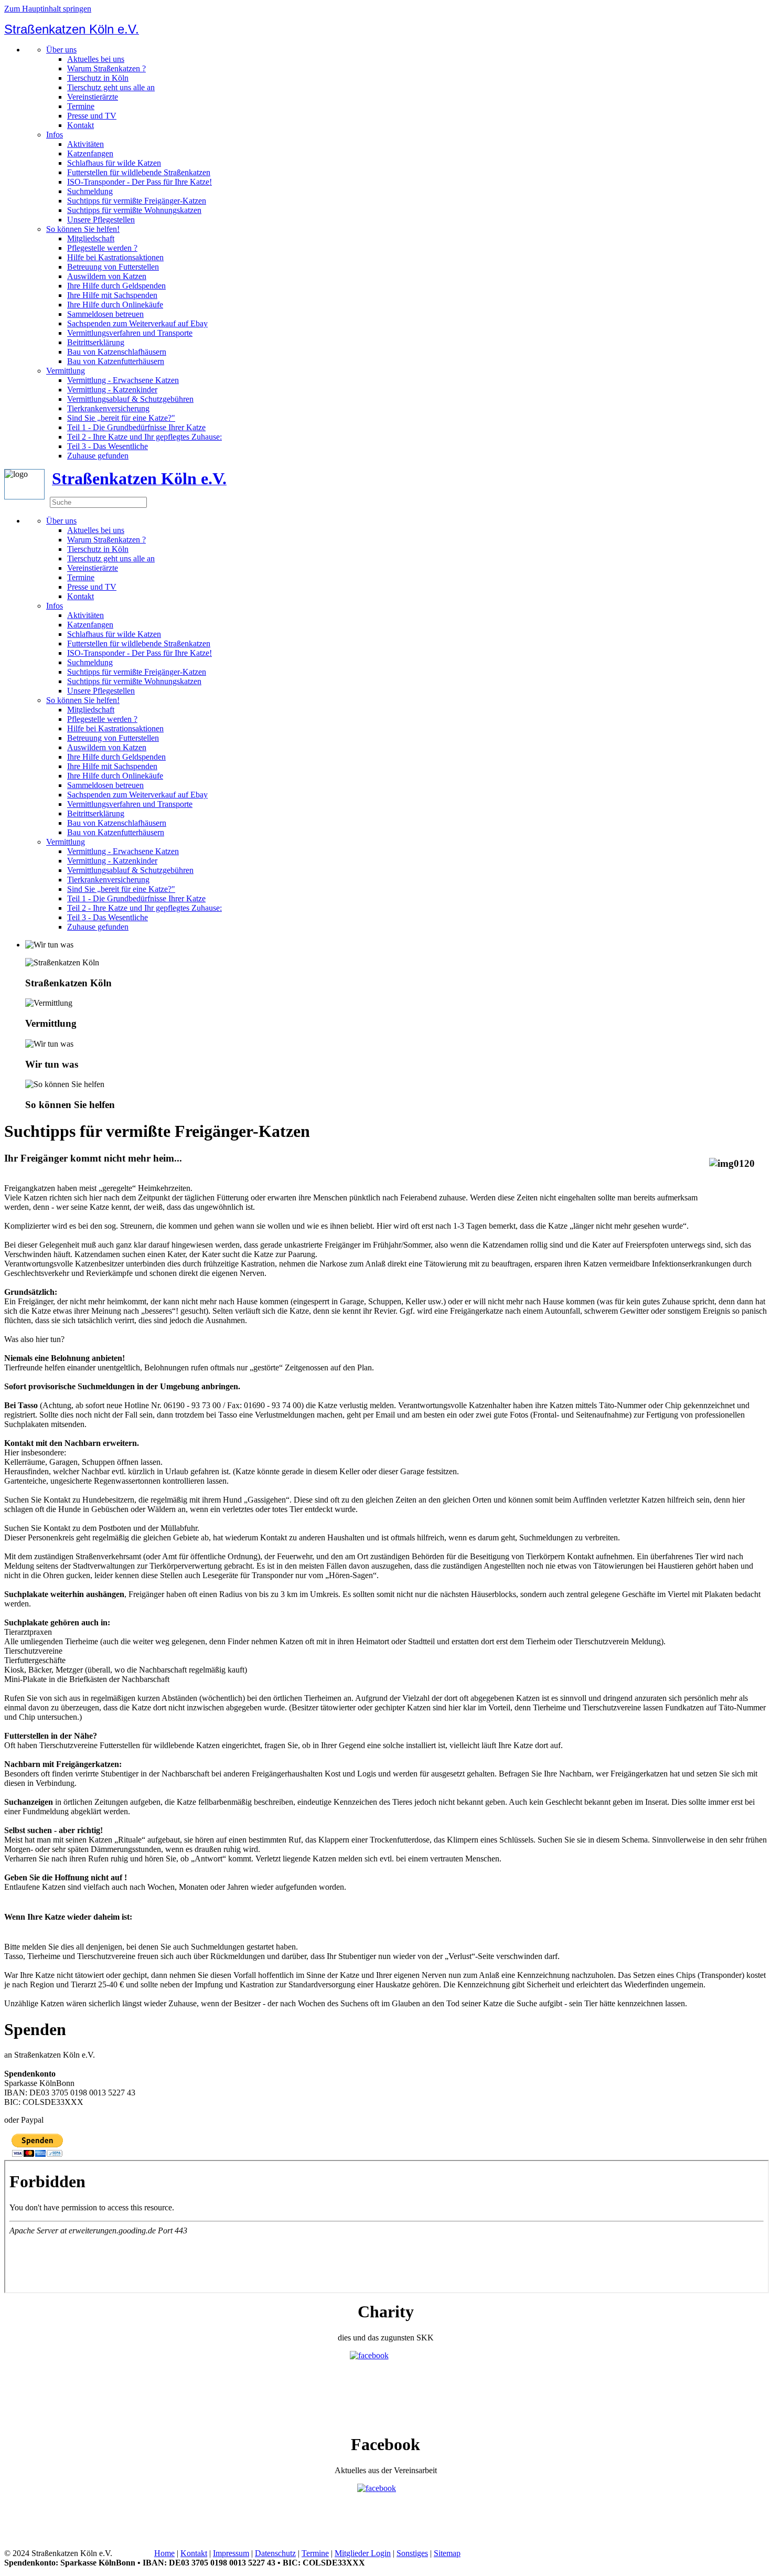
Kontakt (81, 125)
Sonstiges (412, 2553)
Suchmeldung (90, 191)
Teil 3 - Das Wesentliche (108, 446)
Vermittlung (66, 371)
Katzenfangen (90, 153)
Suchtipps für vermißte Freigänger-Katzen (137, 201)
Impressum (231, 2553)
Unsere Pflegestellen (101, 220)
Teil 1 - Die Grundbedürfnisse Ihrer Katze (136, 427)
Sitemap (447, 2553)
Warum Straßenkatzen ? (106, 68)
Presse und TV (92, 116)
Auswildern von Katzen (107, 276)
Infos (55, 135)
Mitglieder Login (363, 2553)
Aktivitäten (85, 144)
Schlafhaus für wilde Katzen (114, 163)
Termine (81, 106)
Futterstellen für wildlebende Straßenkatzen (139, 172)
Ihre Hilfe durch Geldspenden (116, 286)
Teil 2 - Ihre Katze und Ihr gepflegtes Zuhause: (144, 437)
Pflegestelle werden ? (102, 248)
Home (164, 2553)
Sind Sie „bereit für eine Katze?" (121, 418)
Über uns (61, 50)
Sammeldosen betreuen (105, 314)
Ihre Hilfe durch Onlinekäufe (115, 305)
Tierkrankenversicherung (108, 408)
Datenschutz (275, 2553)
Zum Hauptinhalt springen (48, 9)
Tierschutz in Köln (98, 78)
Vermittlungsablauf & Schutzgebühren (130, 399)
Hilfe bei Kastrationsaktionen (115, 257)
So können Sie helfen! (83, 229)
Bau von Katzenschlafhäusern (117, 352)
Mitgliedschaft (91, 238)
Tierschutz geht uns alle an (111, 87)
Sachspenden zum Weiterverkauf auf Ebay (137, 323)
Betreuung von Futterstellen (113, 267)
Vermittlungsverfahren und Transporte (130, 333)
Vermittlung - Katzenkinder (112, 390)
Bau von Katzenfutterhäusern (116, 361)
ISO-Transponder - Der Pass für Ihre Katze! (140, 182)
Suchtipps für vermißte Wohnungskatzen (134, 210)
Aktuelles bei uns (96, 59)
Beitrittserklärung (96, 342)
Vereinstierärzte (93, 97)
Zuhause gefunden (98, 456)
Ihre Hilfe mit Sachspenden (112, 295)
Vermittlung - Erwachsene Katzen (123, 380)
